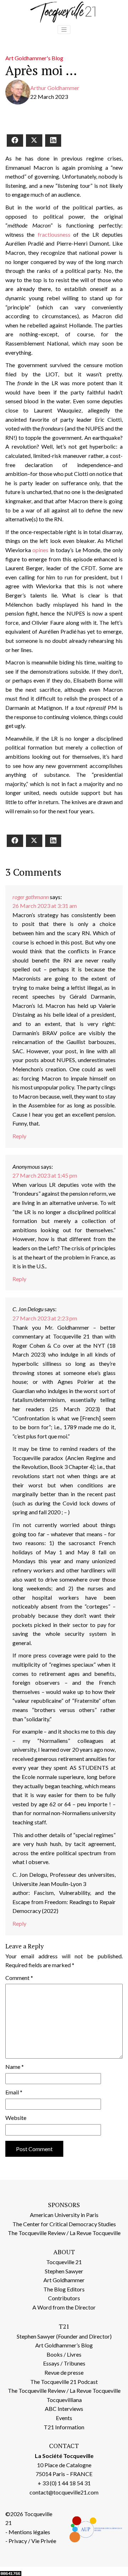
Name (15, 2067)
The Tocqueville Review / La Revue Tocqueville (64, 2233)
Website (16, 2118)
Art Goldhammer (64, 2280)
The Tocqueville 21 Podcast (64, 2382)
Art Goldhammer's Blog (34, 58)
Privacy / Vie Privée (32, 2541)
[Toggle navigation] (64, 30)
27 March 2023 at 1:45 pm (45, 1175)
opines (40, 550)
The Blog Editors (64, 2289)
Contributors (64, 2298)
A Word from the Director (64, 2307)
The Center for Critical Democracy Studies (64, 2224)
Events (64, 2418)
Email (14, 2092)
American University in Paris (64, 2215)
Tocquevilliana (64, 2400)
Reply (19, 1136)
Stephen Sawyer (64, 2271)
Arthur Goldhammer (55, 88)
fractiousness (54, 234)
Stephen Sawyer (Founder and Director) (64, 2336)
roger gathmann (31, 897)
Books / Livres (64, 2354)
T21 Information (64, 2427)
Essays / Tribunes (64, 2363)
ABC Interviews (64, 2409)
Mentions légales (29, 2532)
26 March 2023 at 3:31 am (45, 906)
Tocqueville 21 (64, 2262)
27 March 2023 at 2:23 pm (45, 1318)
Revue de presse (64, 2372)
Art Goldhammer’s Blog (64, 2345)
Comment (19, 1978)
